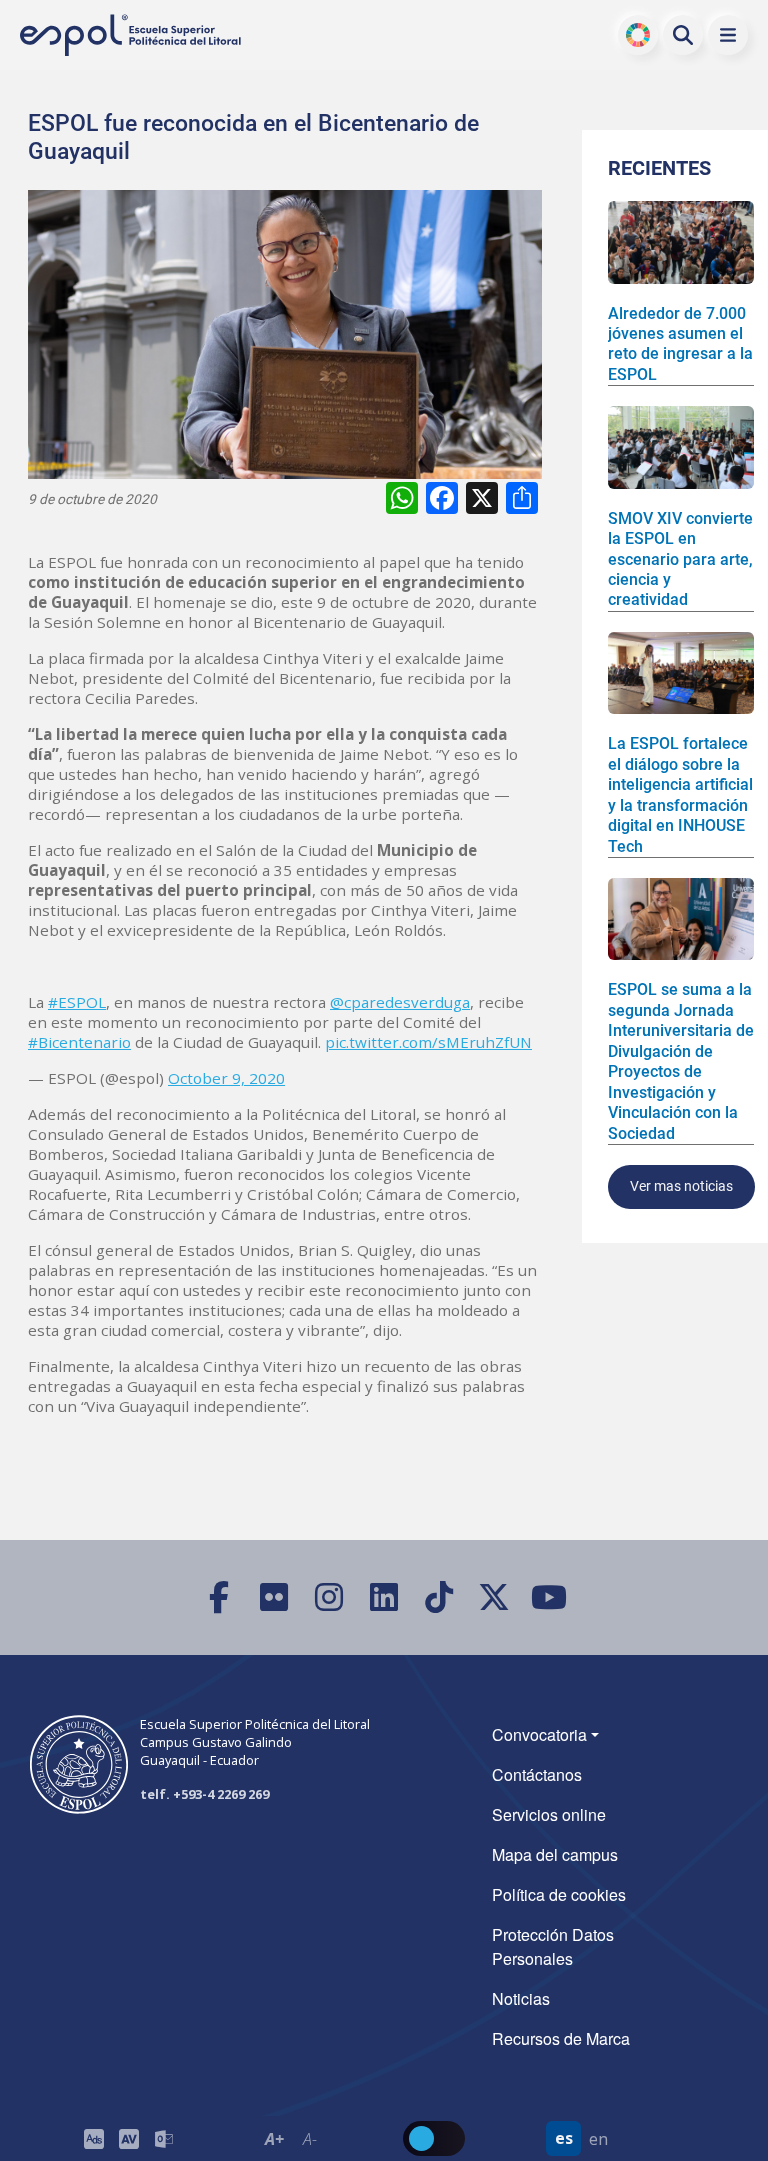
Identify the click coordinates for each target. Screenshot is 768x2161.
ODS (638, 35)
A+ (274, 2139)
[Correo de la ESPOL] (163, 2138)
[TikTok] (439, 1597)
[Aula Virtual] (128, 2138)
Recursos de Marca (561, 2038)
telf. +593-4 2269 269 (204, 1794)
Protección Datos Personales (553, 1946)
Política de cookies (559, 1894)
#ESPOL (77, 1002)
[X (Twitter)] (494, 1597)
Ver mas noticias (681, 1186)
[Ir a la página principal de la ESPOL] (132, 35)
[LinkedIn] (384, 1597)
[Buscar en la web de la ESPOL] (683, 35)
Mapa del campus (555, 1854)
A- (309, 2139)
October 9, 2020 (226, 1078)
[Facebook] (219, 1597)
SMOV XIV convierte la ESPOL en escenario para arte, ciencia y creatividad (680, 559)
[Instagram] (329, 1597)
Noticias (521, 1998)
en (598, 2139)
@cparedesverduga (400, 1002)
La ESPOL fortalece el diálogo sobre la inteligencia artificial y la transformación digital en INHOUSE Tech (680, 794)
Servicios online (549, 1814)
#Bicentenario (79, 1042)
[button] (728, 35)
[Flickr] (274, 1597)
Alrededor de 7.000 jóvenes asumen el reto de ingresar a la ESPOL (680, 344)
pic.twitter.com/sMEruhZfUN (428, 1042)
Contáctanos (537, 1774)
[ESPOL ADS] (93, 2138)
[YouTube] (549, 1597)
